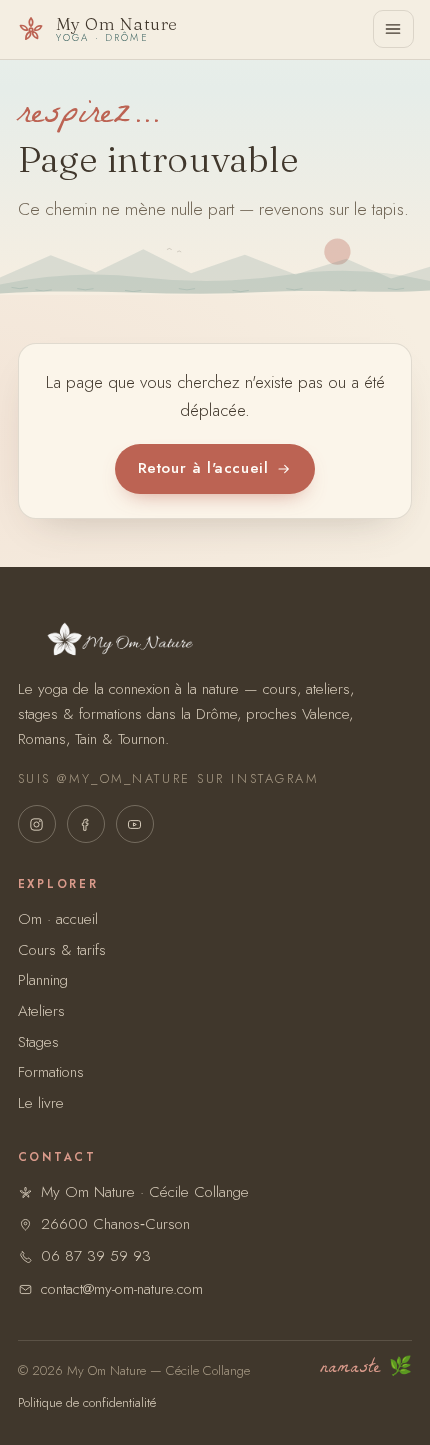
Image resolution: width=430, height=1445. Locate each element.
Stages (38, 1042)
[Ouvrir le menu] (393, 29)
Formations (51, 1072)
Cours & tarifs (62, 950)
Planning (43, 980)
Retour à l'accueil (203, 468)
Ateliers (41, 1011)
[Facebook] (86, 824)
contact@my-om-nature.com (122, 1289)
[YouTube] (135, 824)
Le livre (41, 1103)
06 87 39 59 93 (96, 1256)
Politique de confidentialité (87, 1402)
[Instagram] (37, 824)
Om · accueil (58, 919)
